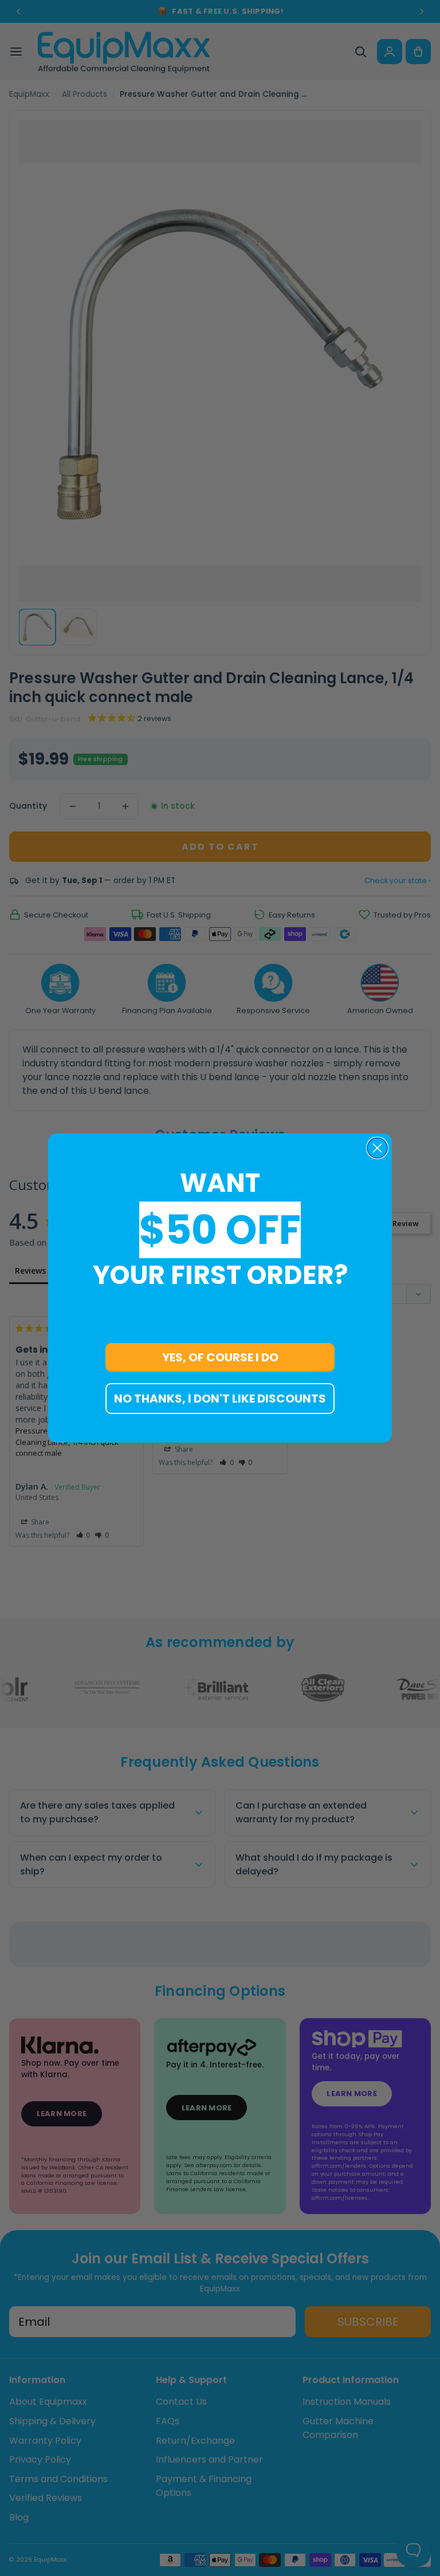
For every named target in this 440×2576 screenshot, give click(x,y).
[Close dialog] (377, 1148)
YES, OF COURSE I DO (220, 1357)
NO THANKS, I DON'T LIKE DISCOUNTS (220, 1399)
